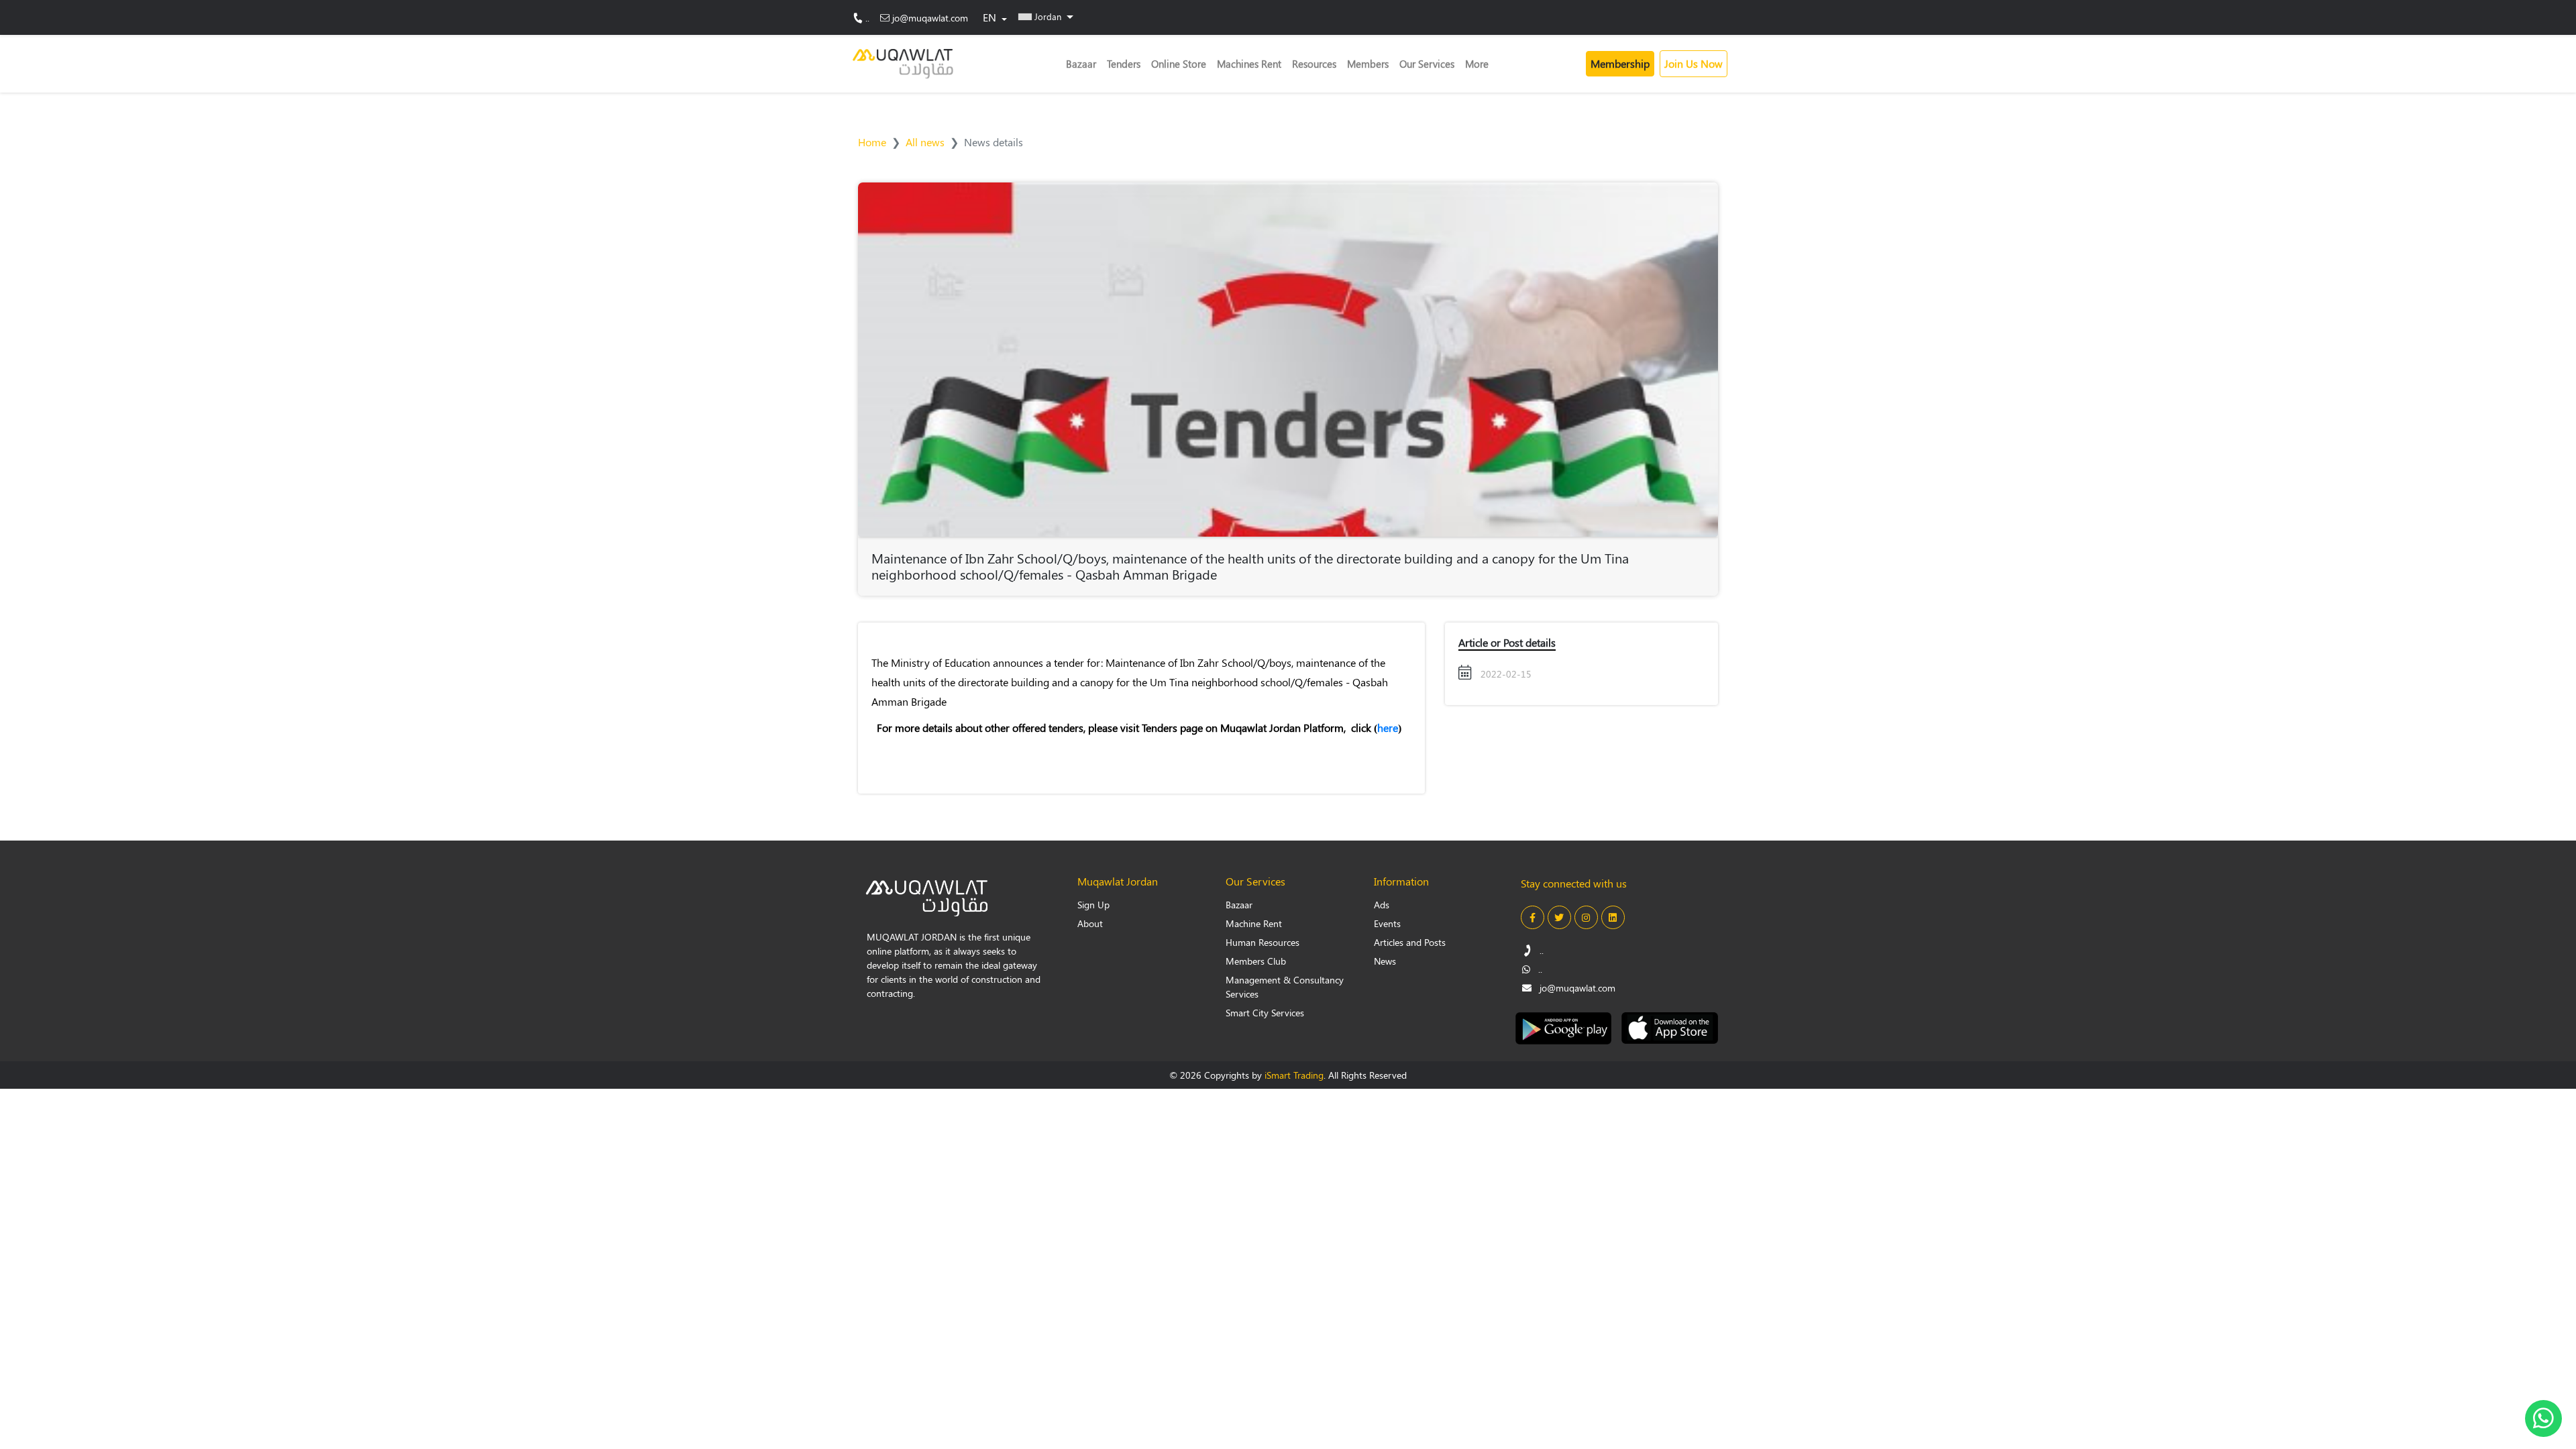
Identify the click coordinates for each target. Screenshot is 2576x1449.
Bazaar (1081, 64)
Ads (1382, 905)
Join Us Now (1694, 63)
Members (1368, 64)
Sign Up (1093, 905)
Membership (1620, 63)
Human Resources (1263, 942)
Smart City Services (1265, 1013)
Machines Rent (1249, 64)
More (1477, 64)
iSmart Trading (1294, 1075)
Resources (1314, 64)
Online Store (1179, 64)
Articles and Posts (1410, 942)
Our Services (1427, 64)
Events (1387, 923)
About (1090, 923)
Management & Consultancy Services (1285, 987)
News (1385, 961)
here (1388, 728)
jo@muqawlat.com (930, 18)
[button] (1046, 16)
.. (867, 18)
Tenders (1124, 64)
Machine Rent (1254, 923)
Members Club (1256, 961)
